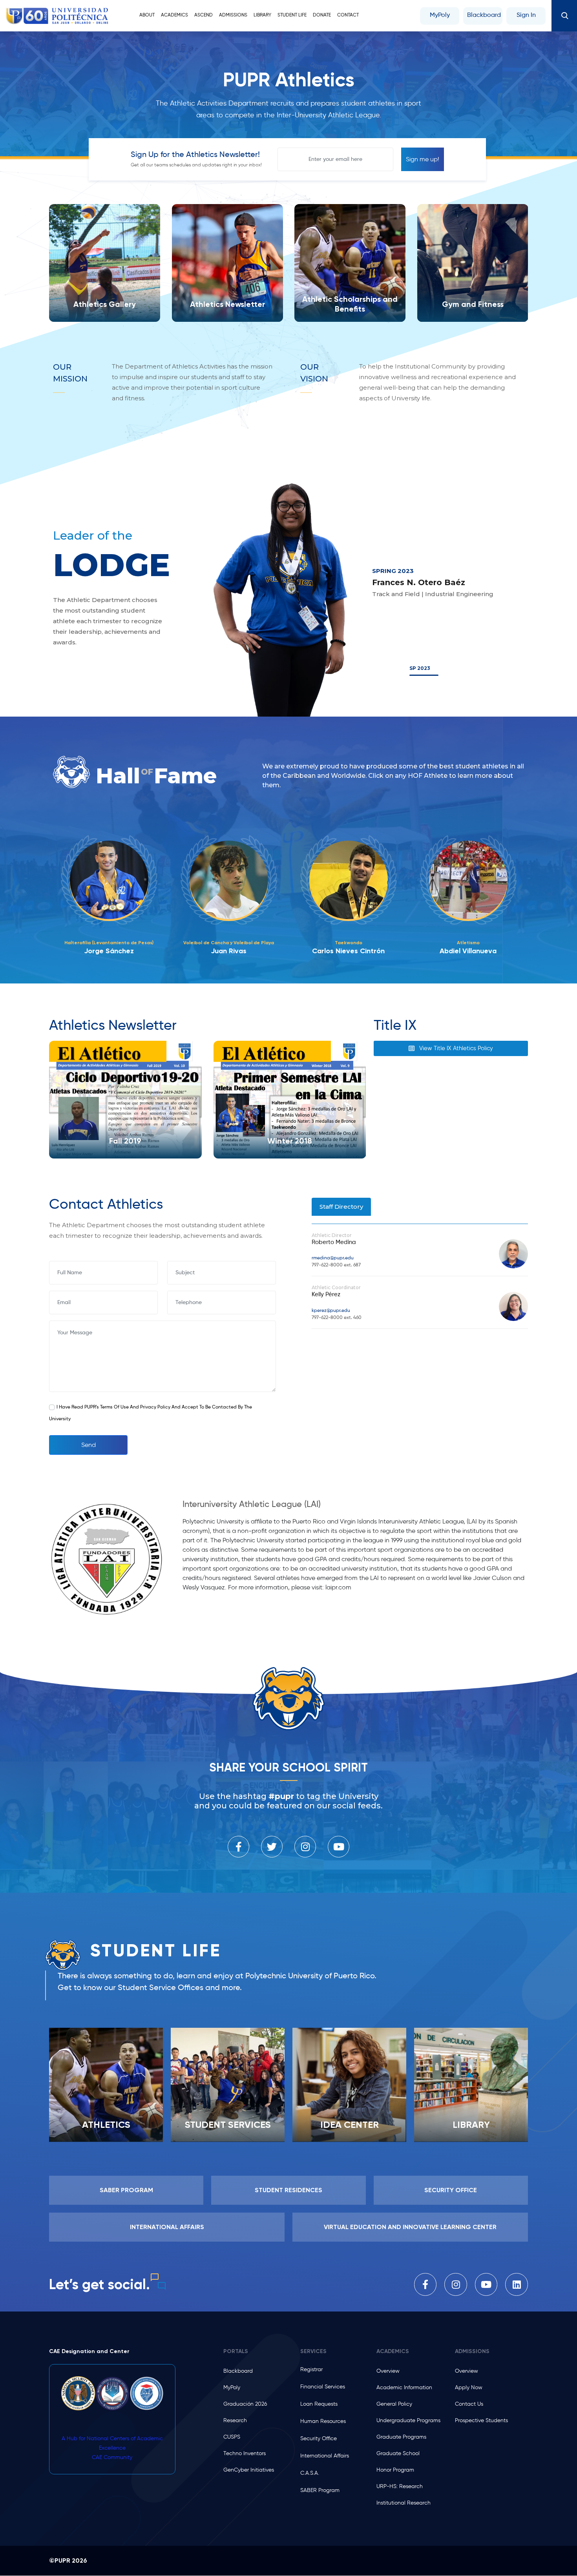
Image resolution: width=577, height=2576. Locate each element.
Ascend (204, 15)
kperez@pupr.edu (331, 1311)
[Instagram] (305, 1847)
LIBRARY (471, 2124)
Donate (322, 15)
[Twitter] (272, 1847)
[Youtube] (339, 1847)
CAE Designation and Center (89, 2351)
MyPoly (440, 15)
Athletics (106, 2124)
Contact (348, 15)
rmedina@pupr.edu (333, 1258)
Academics (174, 15)
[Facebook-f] (238, 1847)
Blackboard (484, 15)
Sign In (526, 15)
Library (262, 15)
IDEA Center (350, 2124)
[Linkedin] (517, 2284)
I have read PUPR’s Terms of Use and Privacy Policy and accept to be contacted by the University (151, 1413)
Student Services (228, 2124)
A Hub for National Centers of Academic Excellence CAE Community (112, 2448)
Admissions (233, 15)
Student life (292, 15)
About (147, 15)
